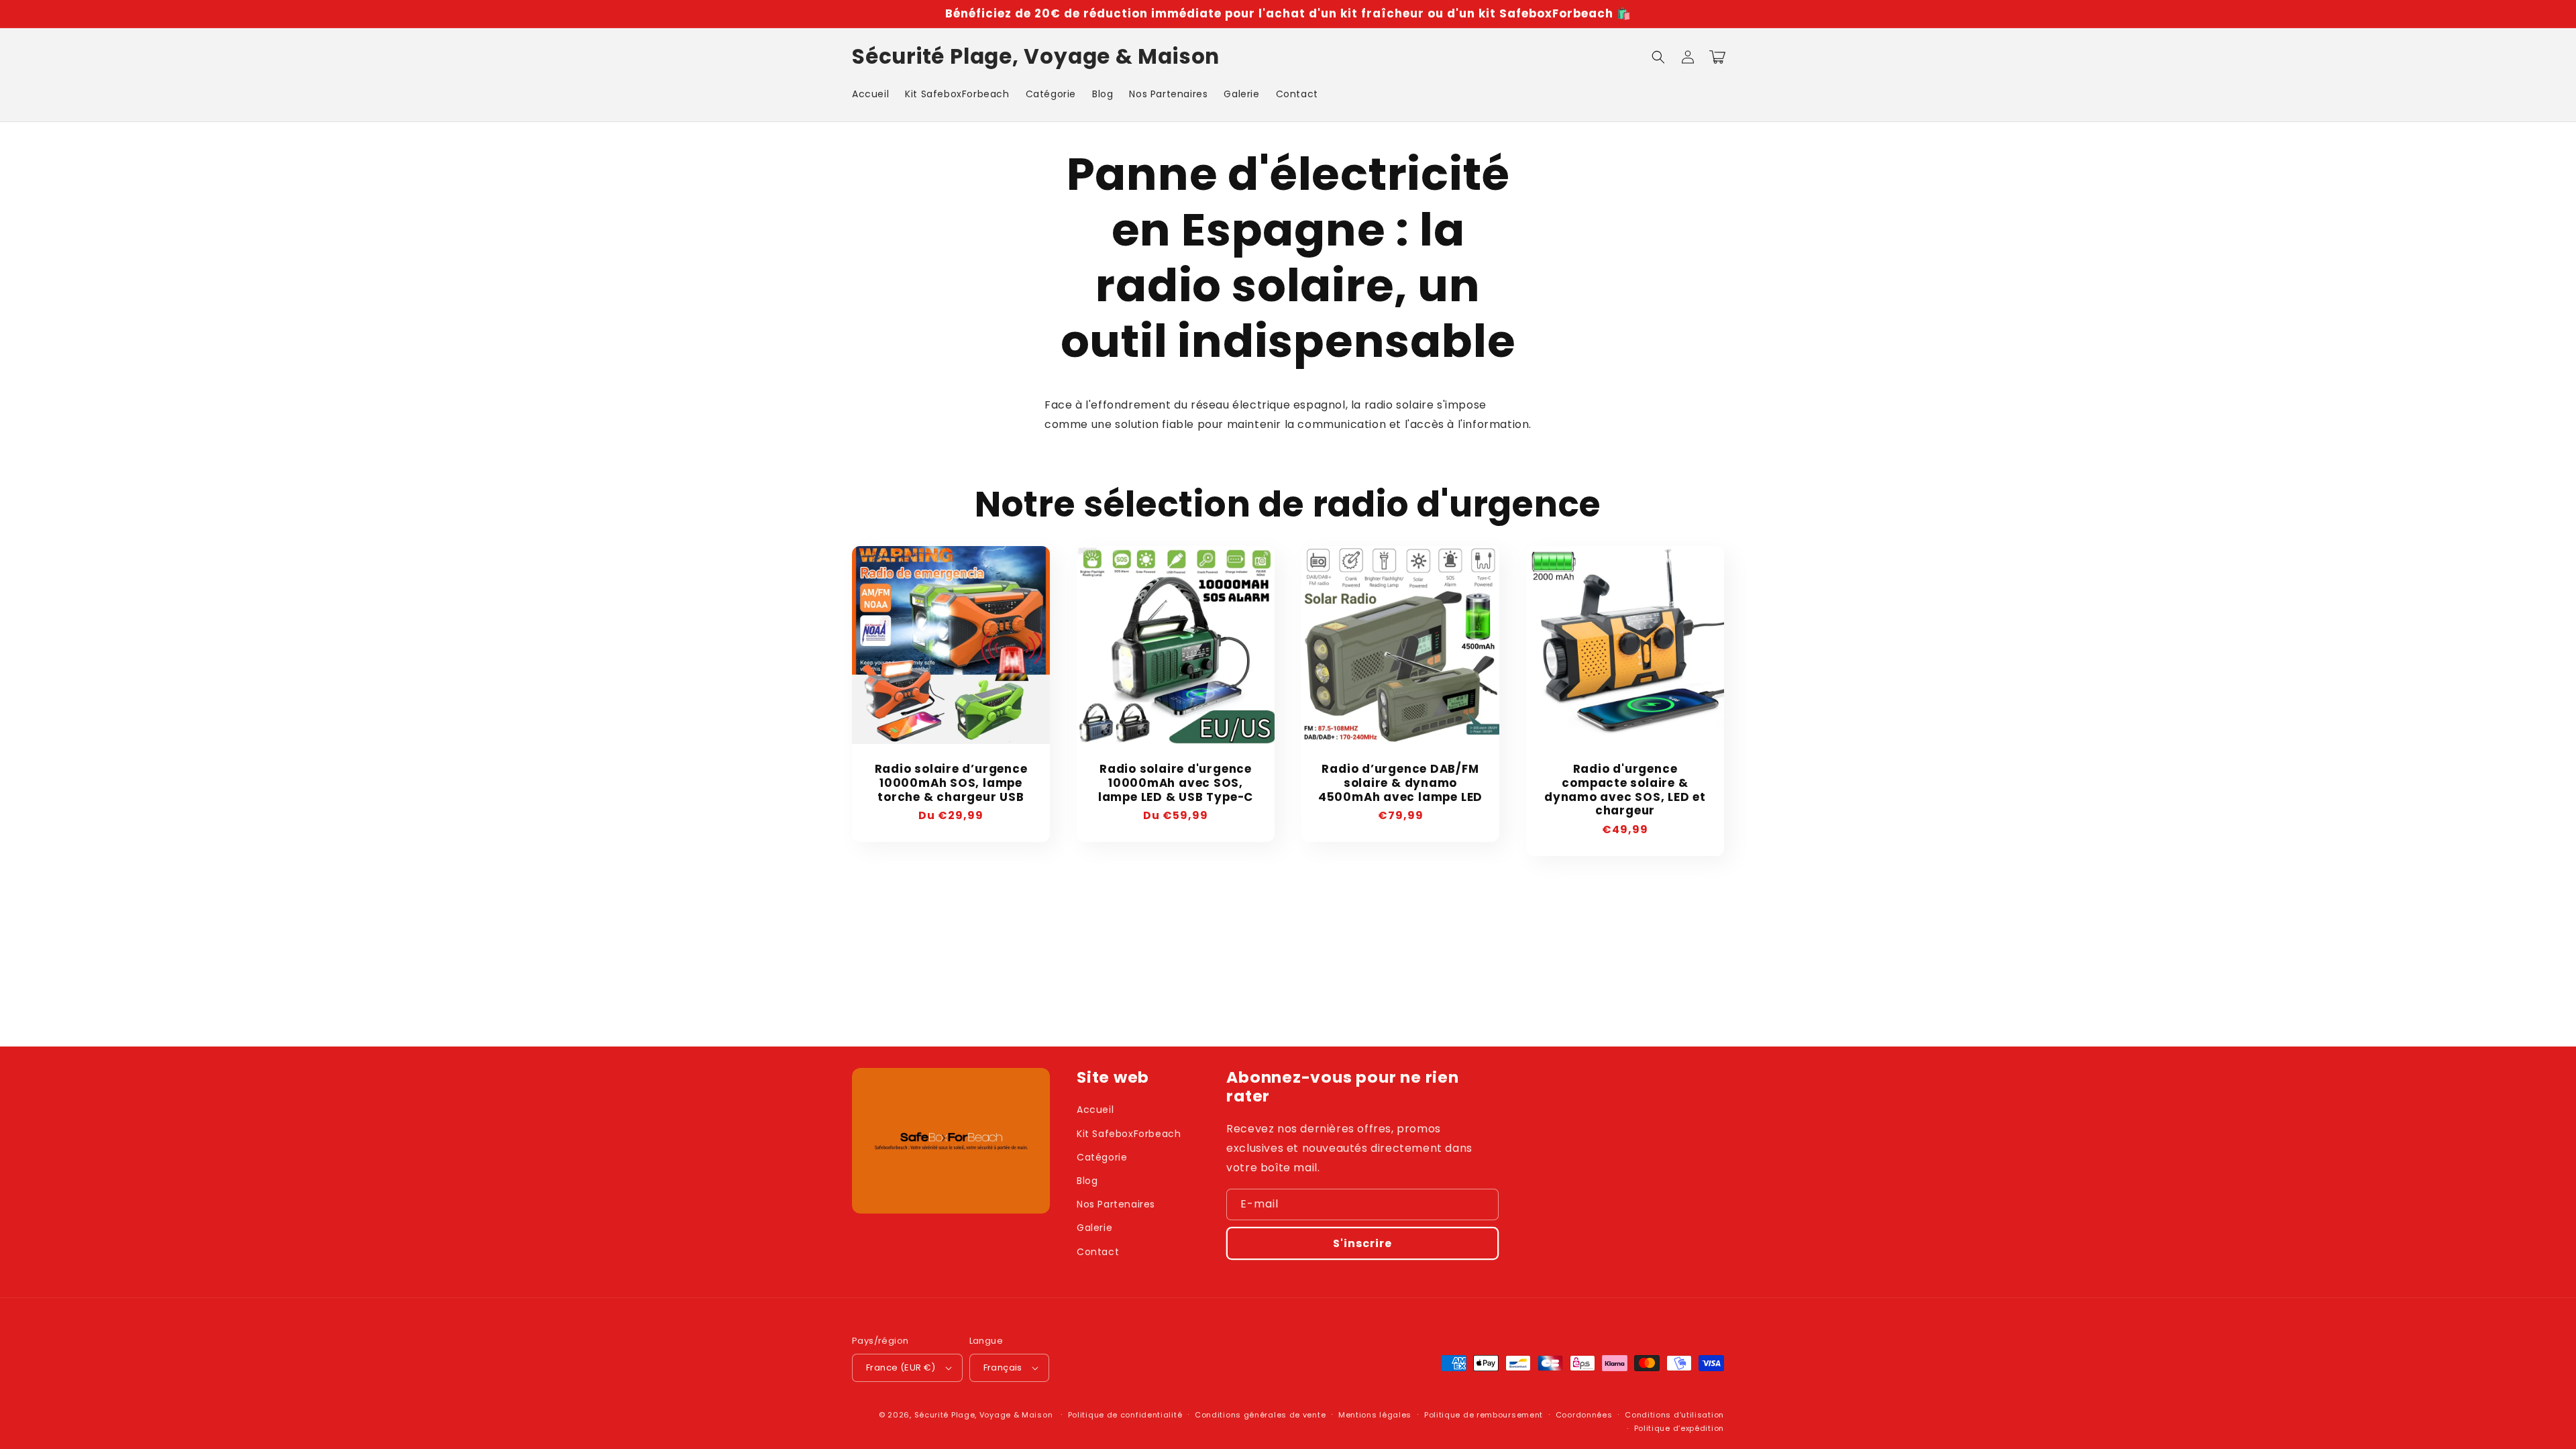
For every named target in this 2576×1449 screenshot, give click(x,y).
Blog (1087, 1181)
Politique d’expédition (1679, 1428)
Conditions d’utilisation (1674, 1415)
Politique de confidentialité (1125, 1415)
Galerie (1094, 1228)
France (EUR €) (901, 1367)
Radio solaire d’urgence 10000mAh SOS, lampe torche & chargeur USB (951, 783)
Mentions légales (1375, 1415)
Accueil (1095, 1110)
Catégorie (1102, 1157)
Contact (1098, 1252)
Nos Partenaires (1116, 1204)
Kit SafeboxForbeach (1129, 1134)
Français (1003, 1367)
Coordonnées (1584, 1415)
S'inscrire (1362, 1243)
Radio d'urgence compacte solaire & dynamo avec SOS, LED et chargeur (1625, 790)
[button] (1658, 57)
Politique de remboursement (1484, 1415)
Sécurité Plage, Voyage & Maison (984, 1415)
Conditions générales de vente (1260, 1415)
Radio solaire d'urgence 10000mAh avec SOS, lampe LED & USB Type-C (1176, 783)
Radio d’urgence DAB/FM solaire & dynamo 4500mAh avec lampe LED (1400, 783)
